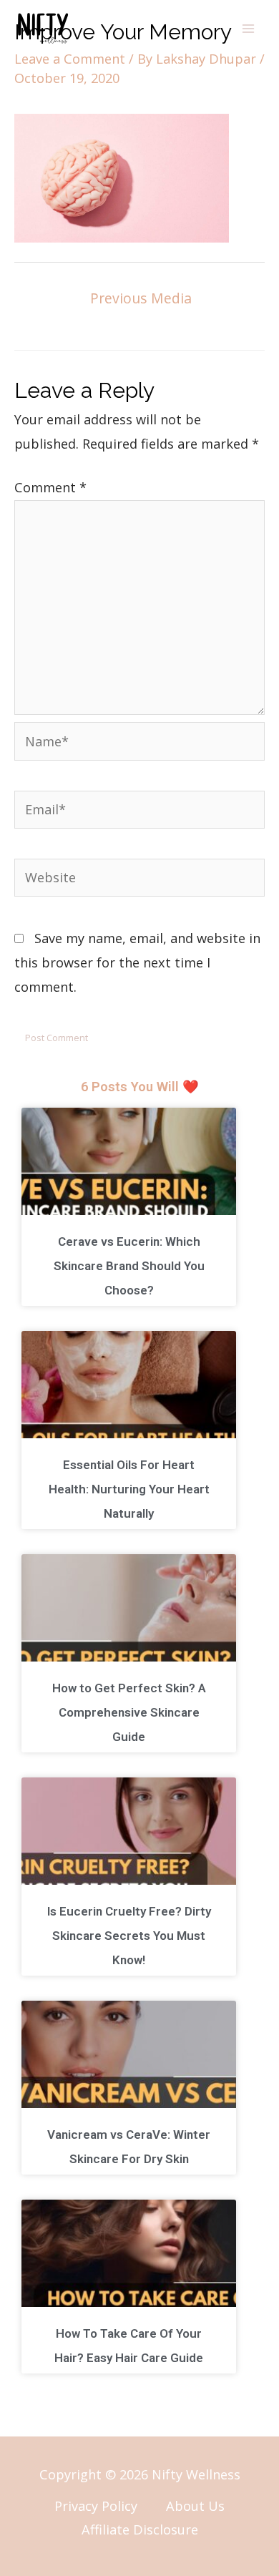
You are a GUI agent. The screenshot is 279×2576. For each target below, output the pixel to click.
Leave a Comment (70, 59)
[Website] (139, 879)
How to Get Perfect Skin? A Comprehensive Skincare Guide (129, 1712)
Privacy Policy (96, 2506)
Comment (50, 487)
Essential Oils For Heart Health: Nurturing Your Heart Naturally (129, 1489)
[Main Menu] (248, 29)
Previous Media (141, 298)
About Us (195, 2506)
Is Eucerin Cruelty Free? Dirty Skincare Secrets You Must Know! (129, 1936)
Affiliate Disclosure (140, 2529)
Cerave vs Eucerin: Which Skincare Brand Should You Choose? (129, 1266)
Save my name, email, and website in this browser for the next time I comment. (137, 962)
